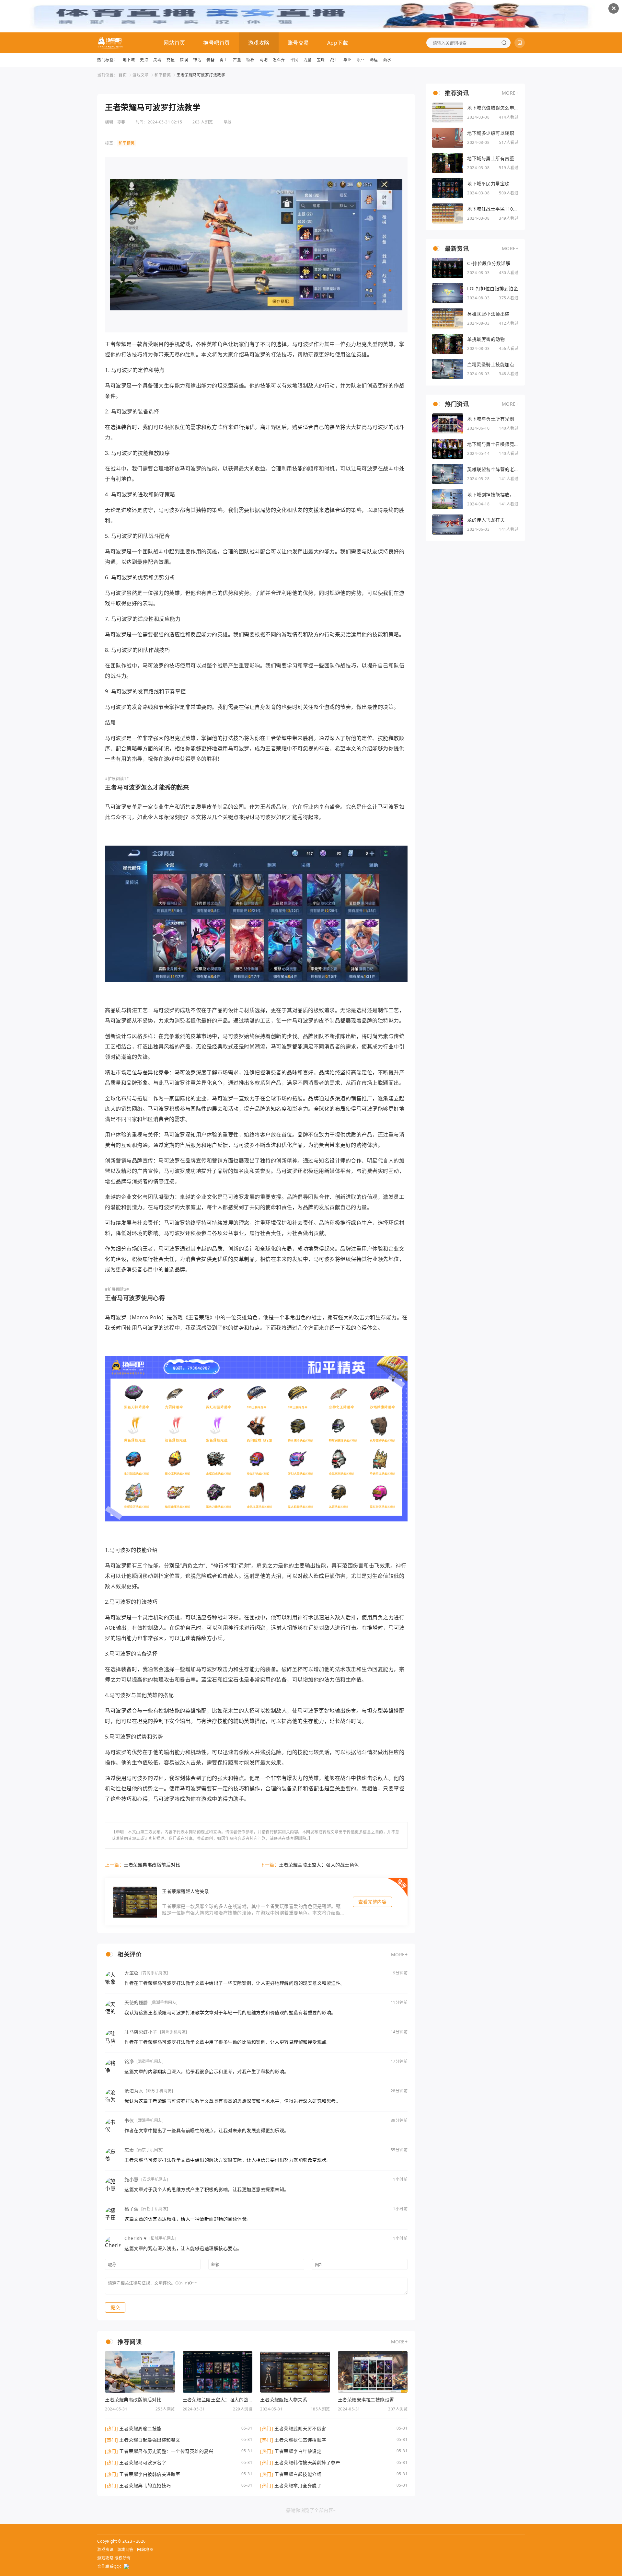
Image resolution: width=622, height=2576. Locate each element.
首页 (123, 75)
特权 (250, 60)
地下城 (129, 60)
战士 (334, 60)
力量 (308, 60)
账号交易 (298, 43)
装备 (210, 60)
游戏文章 (141, 75)
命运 (374, 60)
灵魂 (157, 60)
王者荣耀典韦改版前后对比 (152, 1865)
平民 (294, 60)
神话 (197, 60)
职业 (361, 60)
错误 (184, 60)
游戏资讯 (105, 2550)
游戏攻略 (259, 43)
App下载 (338, 43)
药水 (387, 60)
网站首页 (174, 43)
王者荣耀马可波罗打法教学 (201, 75)
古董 (237, 60)
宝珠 (321, 60)
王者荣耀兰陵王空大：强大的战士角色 (319, 1865)
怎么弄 (279, 60)
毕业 (347, 60)
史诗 (144, 60)
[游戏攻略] (110, 43)
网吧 (264, 60)
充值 (171, 60)
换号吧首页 (217, 43)
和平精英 (163, 75)
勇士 (224, 60)
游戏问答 (125, 2550)
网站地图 (145, 2550)
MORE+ (399, 1954)
